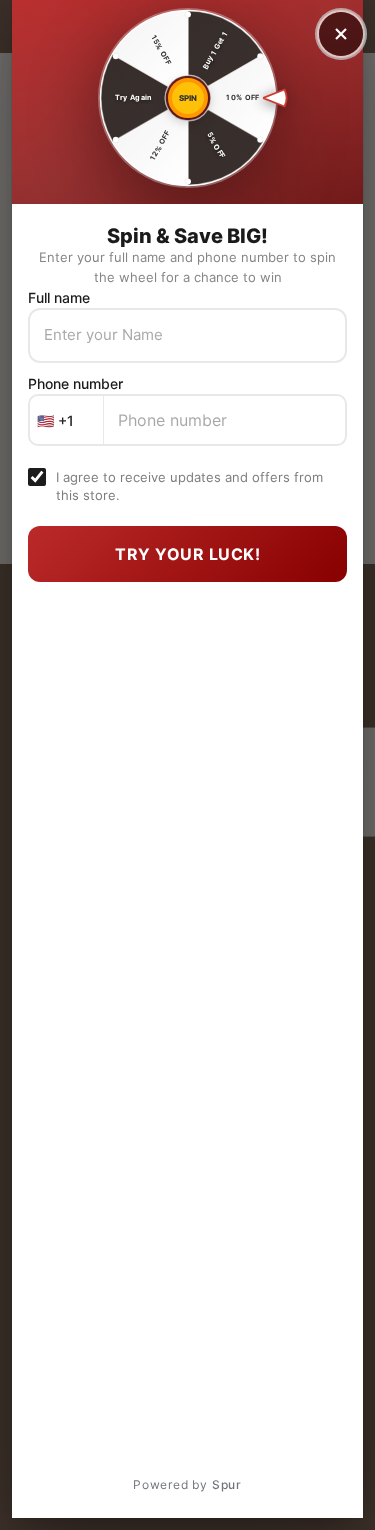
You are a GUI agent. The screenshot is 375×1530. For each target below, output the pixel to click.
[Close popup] (341, 34)
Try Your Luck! (187, 554)
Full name (59, 297)
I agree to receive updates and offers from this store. (189, 486)
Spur (227, 1484)
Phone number (75, 383)
